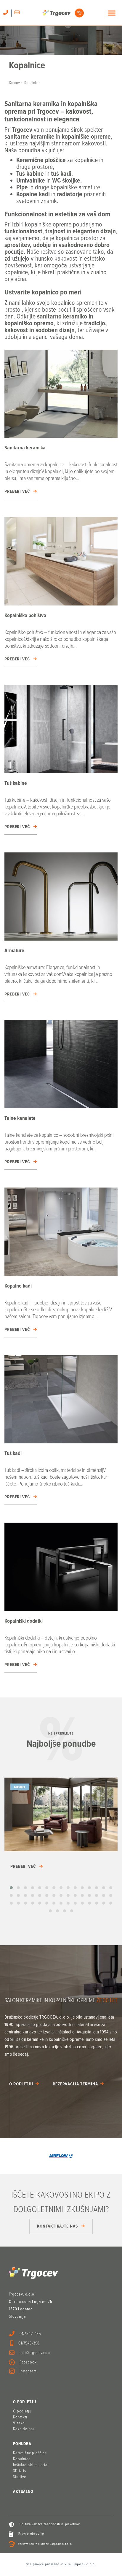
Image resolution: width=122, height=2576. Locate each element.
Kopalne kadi (18, 1286)
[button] (11, 1888)
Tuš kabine (16, 783)
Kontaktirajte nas (57, 2226)
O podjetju (21, 2084)
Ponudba (22, 2444)
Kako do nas (24, 2429)
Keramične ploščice (30, 2453)
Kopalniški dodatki (24, 1621)
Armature (14, 951)
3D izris (20, 2471)
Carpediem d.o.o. (61, 2544)
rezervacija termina (75, 2084)
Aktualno (23, 2492)
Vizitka (19, 2423)
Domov (14, 83)
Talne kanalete (20, 1119)
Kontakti (20, 2417)
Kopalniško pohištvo (25, 616)
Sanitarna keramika (25, 448)
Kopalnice (22, 2459)
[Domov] (63, 13)
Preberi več (17, 492)
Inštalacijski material (31, 2465)
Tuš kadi (13, 1454)
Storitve (20, 2477)
